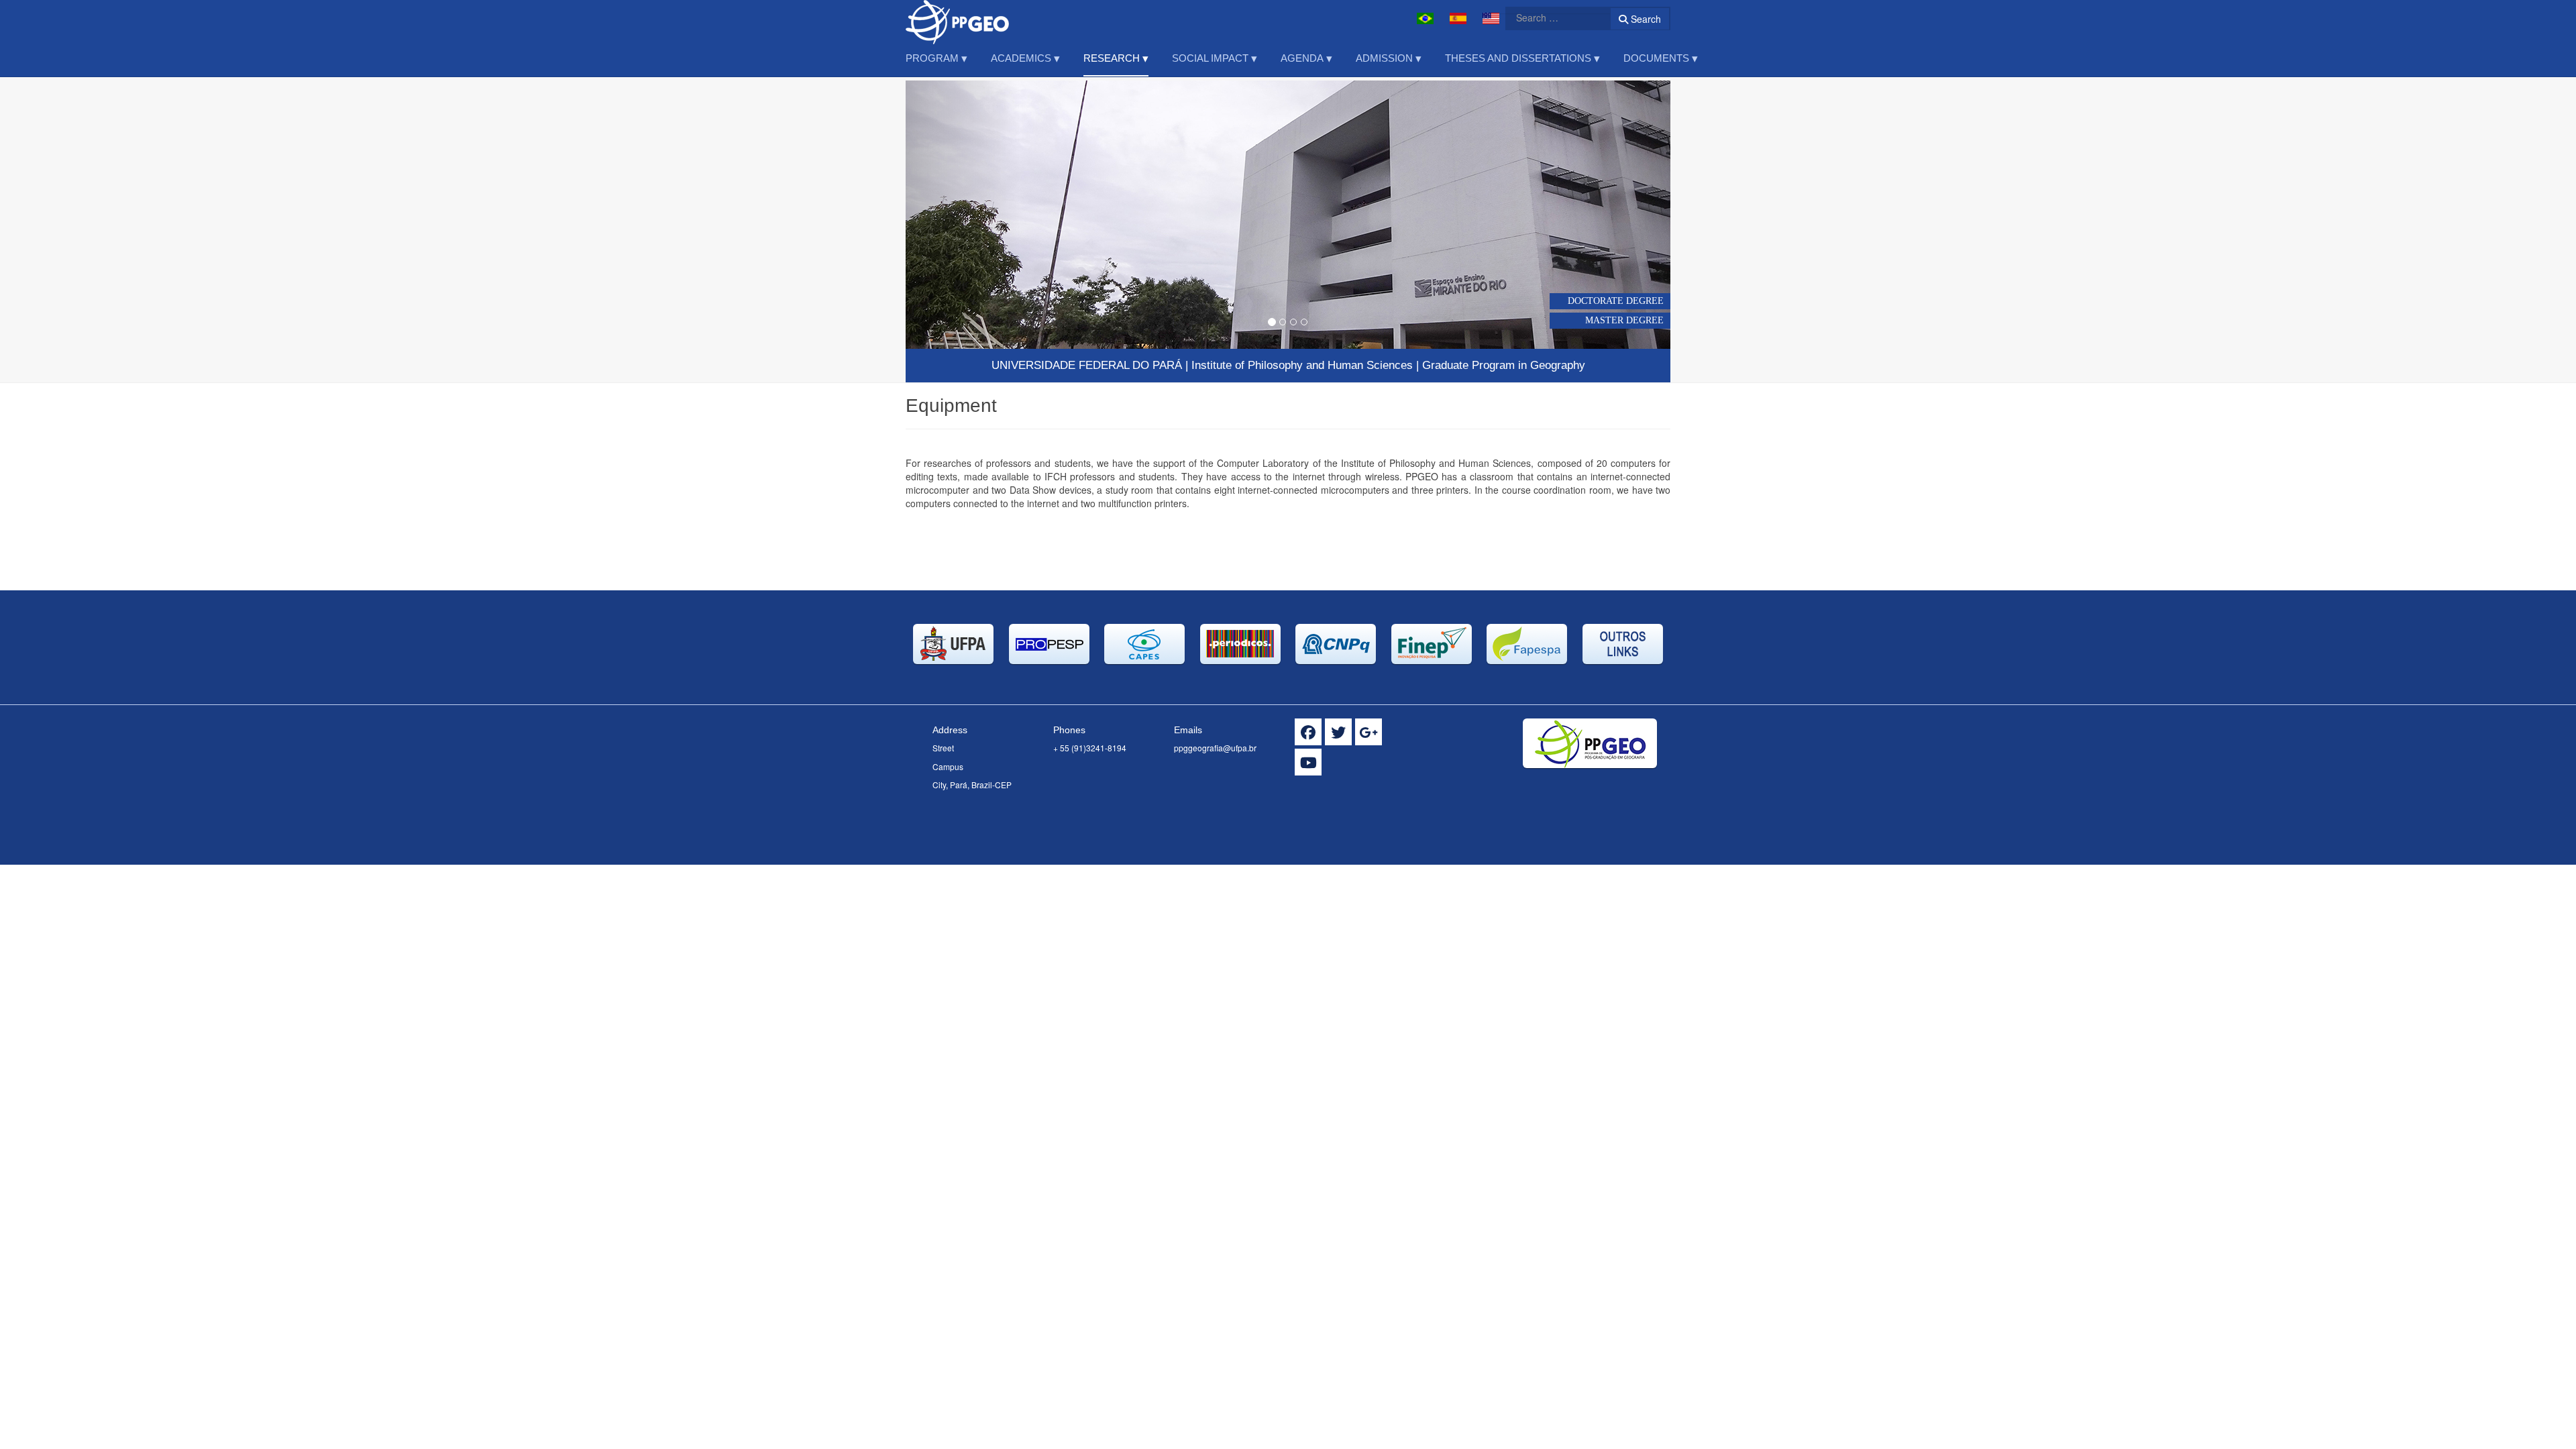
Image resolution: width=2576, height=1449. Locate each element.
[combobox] (1550, 17)
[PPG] (963, 18)
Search (1645, 19)
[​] (1308, 732)
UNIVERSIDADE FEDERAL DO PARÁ (1087, 365)
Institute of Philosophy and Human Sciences (1302, 365)
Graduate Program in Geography (1504, 365)
